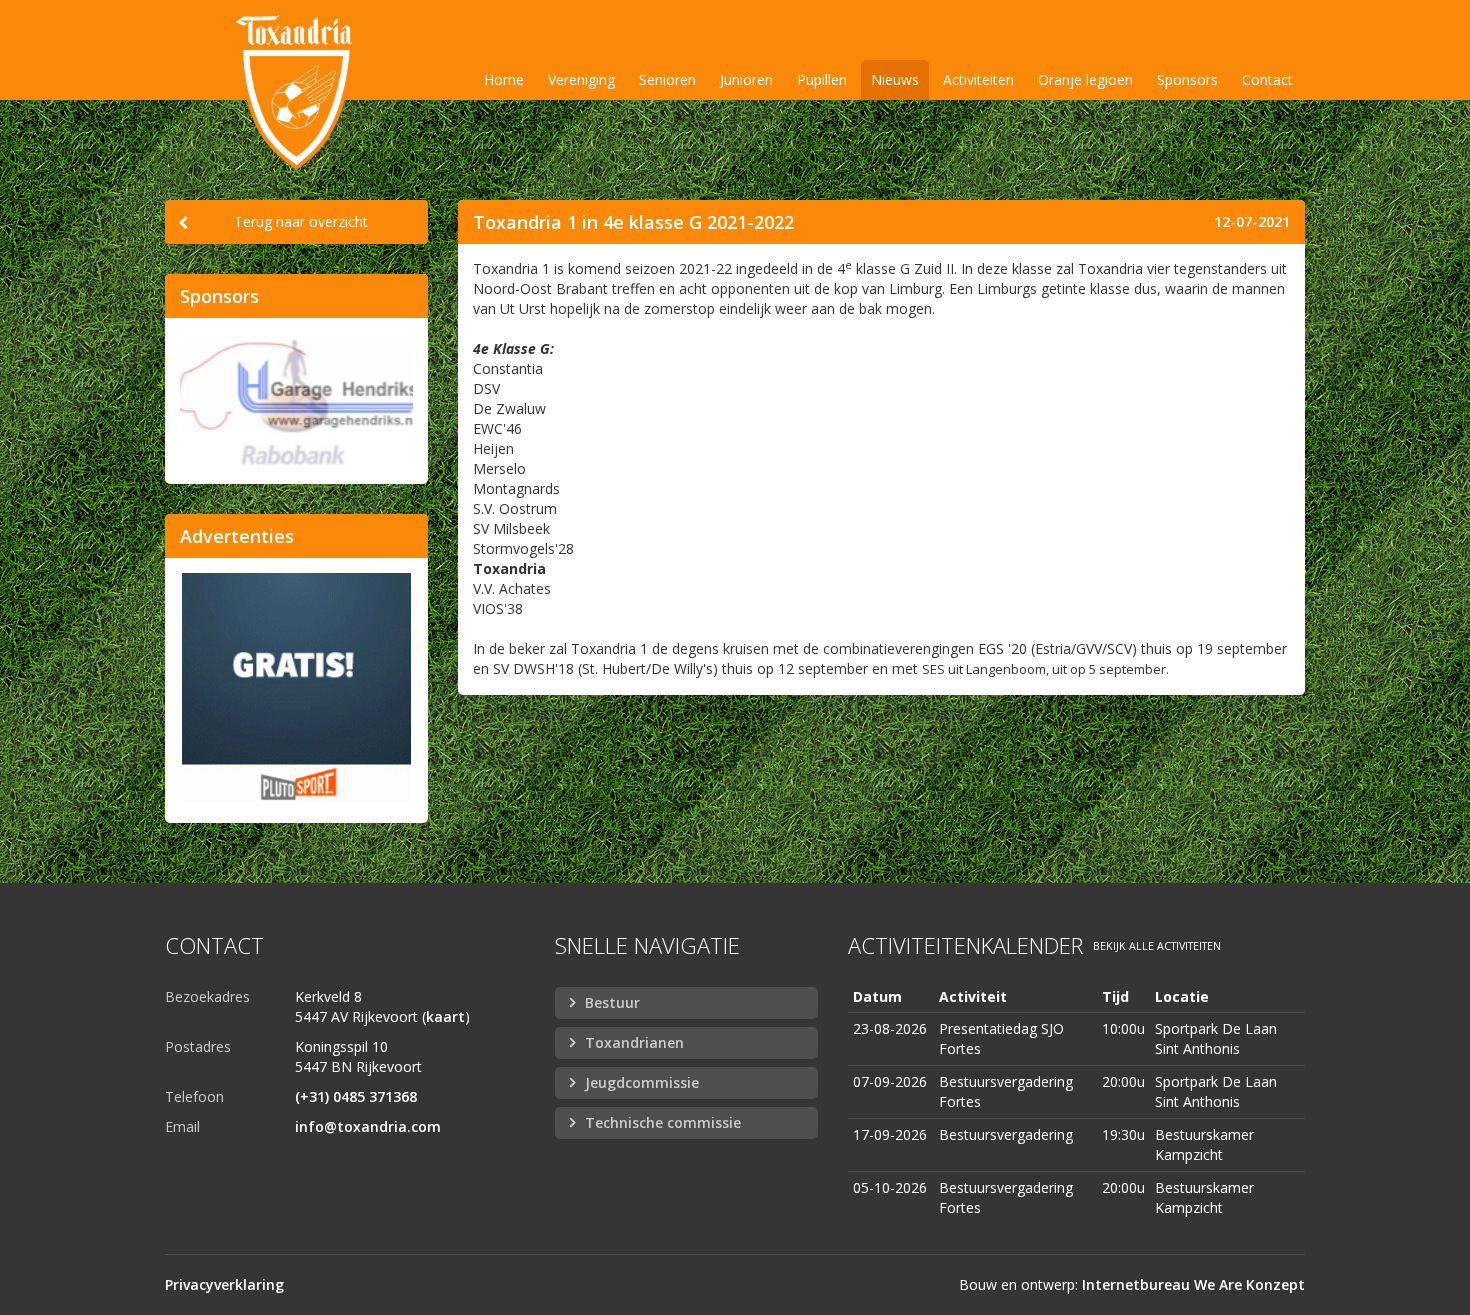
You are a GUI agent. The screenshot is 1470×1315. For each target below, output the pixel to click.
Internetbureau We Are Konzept (1193, 1284)
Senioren (667, 79)
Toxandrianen (634, 1042)
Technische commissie (663, 1122)
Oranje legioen (1085, 79)
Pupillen (822, 79)
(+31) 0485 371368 (356, 1096)
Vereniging (581, 79)
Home (504, 79)
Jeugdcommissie (642, 1082)
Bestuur (612, 1002)
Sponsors (1187, 79)
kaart (445, 1016)
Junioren (746, 79)
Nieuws (895, 79)
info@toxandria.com (368, 1126)
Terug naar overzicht (301, 221)
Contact (1267, 79)
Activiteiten (978, 79)
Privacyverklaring (224, 1284)
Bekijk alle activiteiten (1157, 946)
